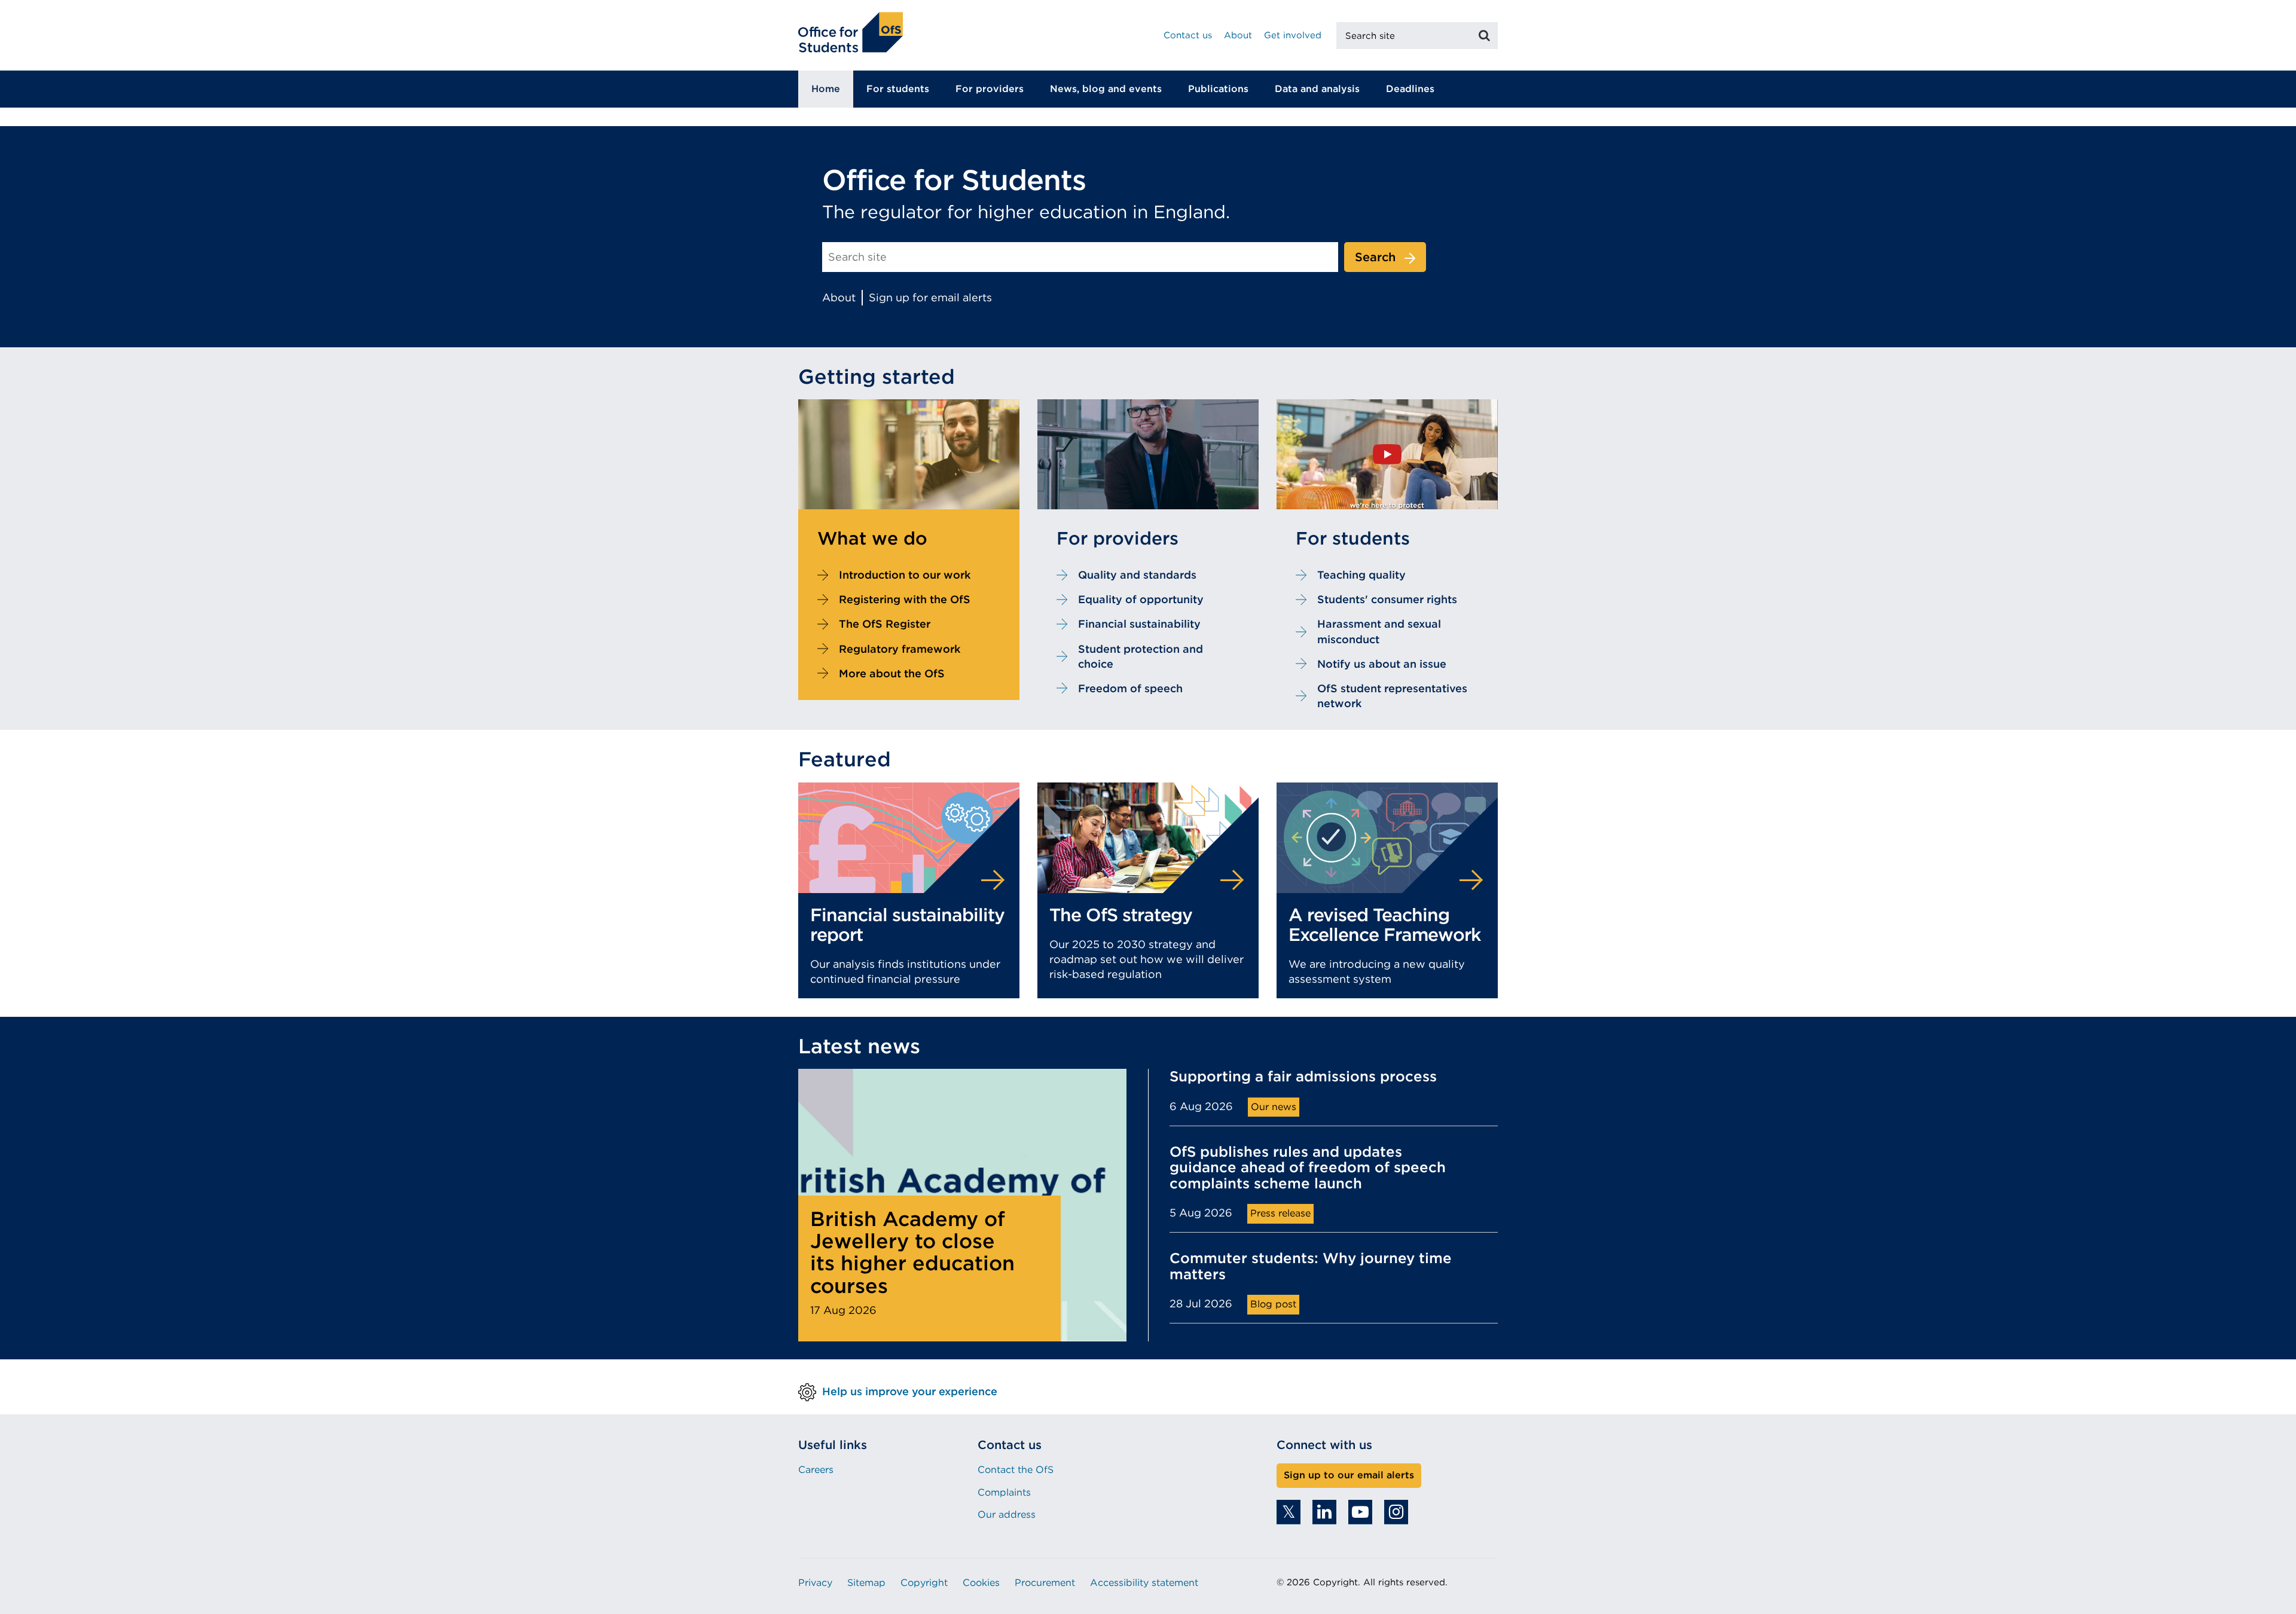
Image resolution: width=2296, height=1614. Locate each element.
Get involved (1293, 35)
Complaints (1004, 1492)
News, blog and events (1106, 89)
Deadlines (1410, 89)
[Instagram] (1396, 1512)
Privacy (815, 1583)
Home (826, 89)
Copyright (924, 1583)
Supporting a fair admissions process (1303, 1077)
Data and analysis (1317, 89)
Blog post (1273, 1304)
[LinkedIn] (1324, 1512)
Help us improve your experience (910, 1391)
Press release (1280, 1213)
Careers (816, 1470)
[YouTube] (1360, 1512)
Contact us (1188, 35)
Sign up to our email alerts (1349, 1475)
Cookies (981, 1583)
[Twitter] (1289, 1512)
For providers (990, 89)
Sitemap (866, 1583)
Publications (1218, 89)
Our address (1007, 1514)
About (1238, 35)
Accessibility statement (1144, 1583)
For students (898, 89)
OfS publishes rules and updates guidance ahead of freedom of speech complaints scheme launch (1308, 1168)
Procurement (1045, 1583)
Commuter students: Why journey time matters (1311, 1266)
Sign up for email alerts (930, 297)
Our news (1274, 1107)
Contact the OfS (1016, 1470)
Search (1375, 257)
